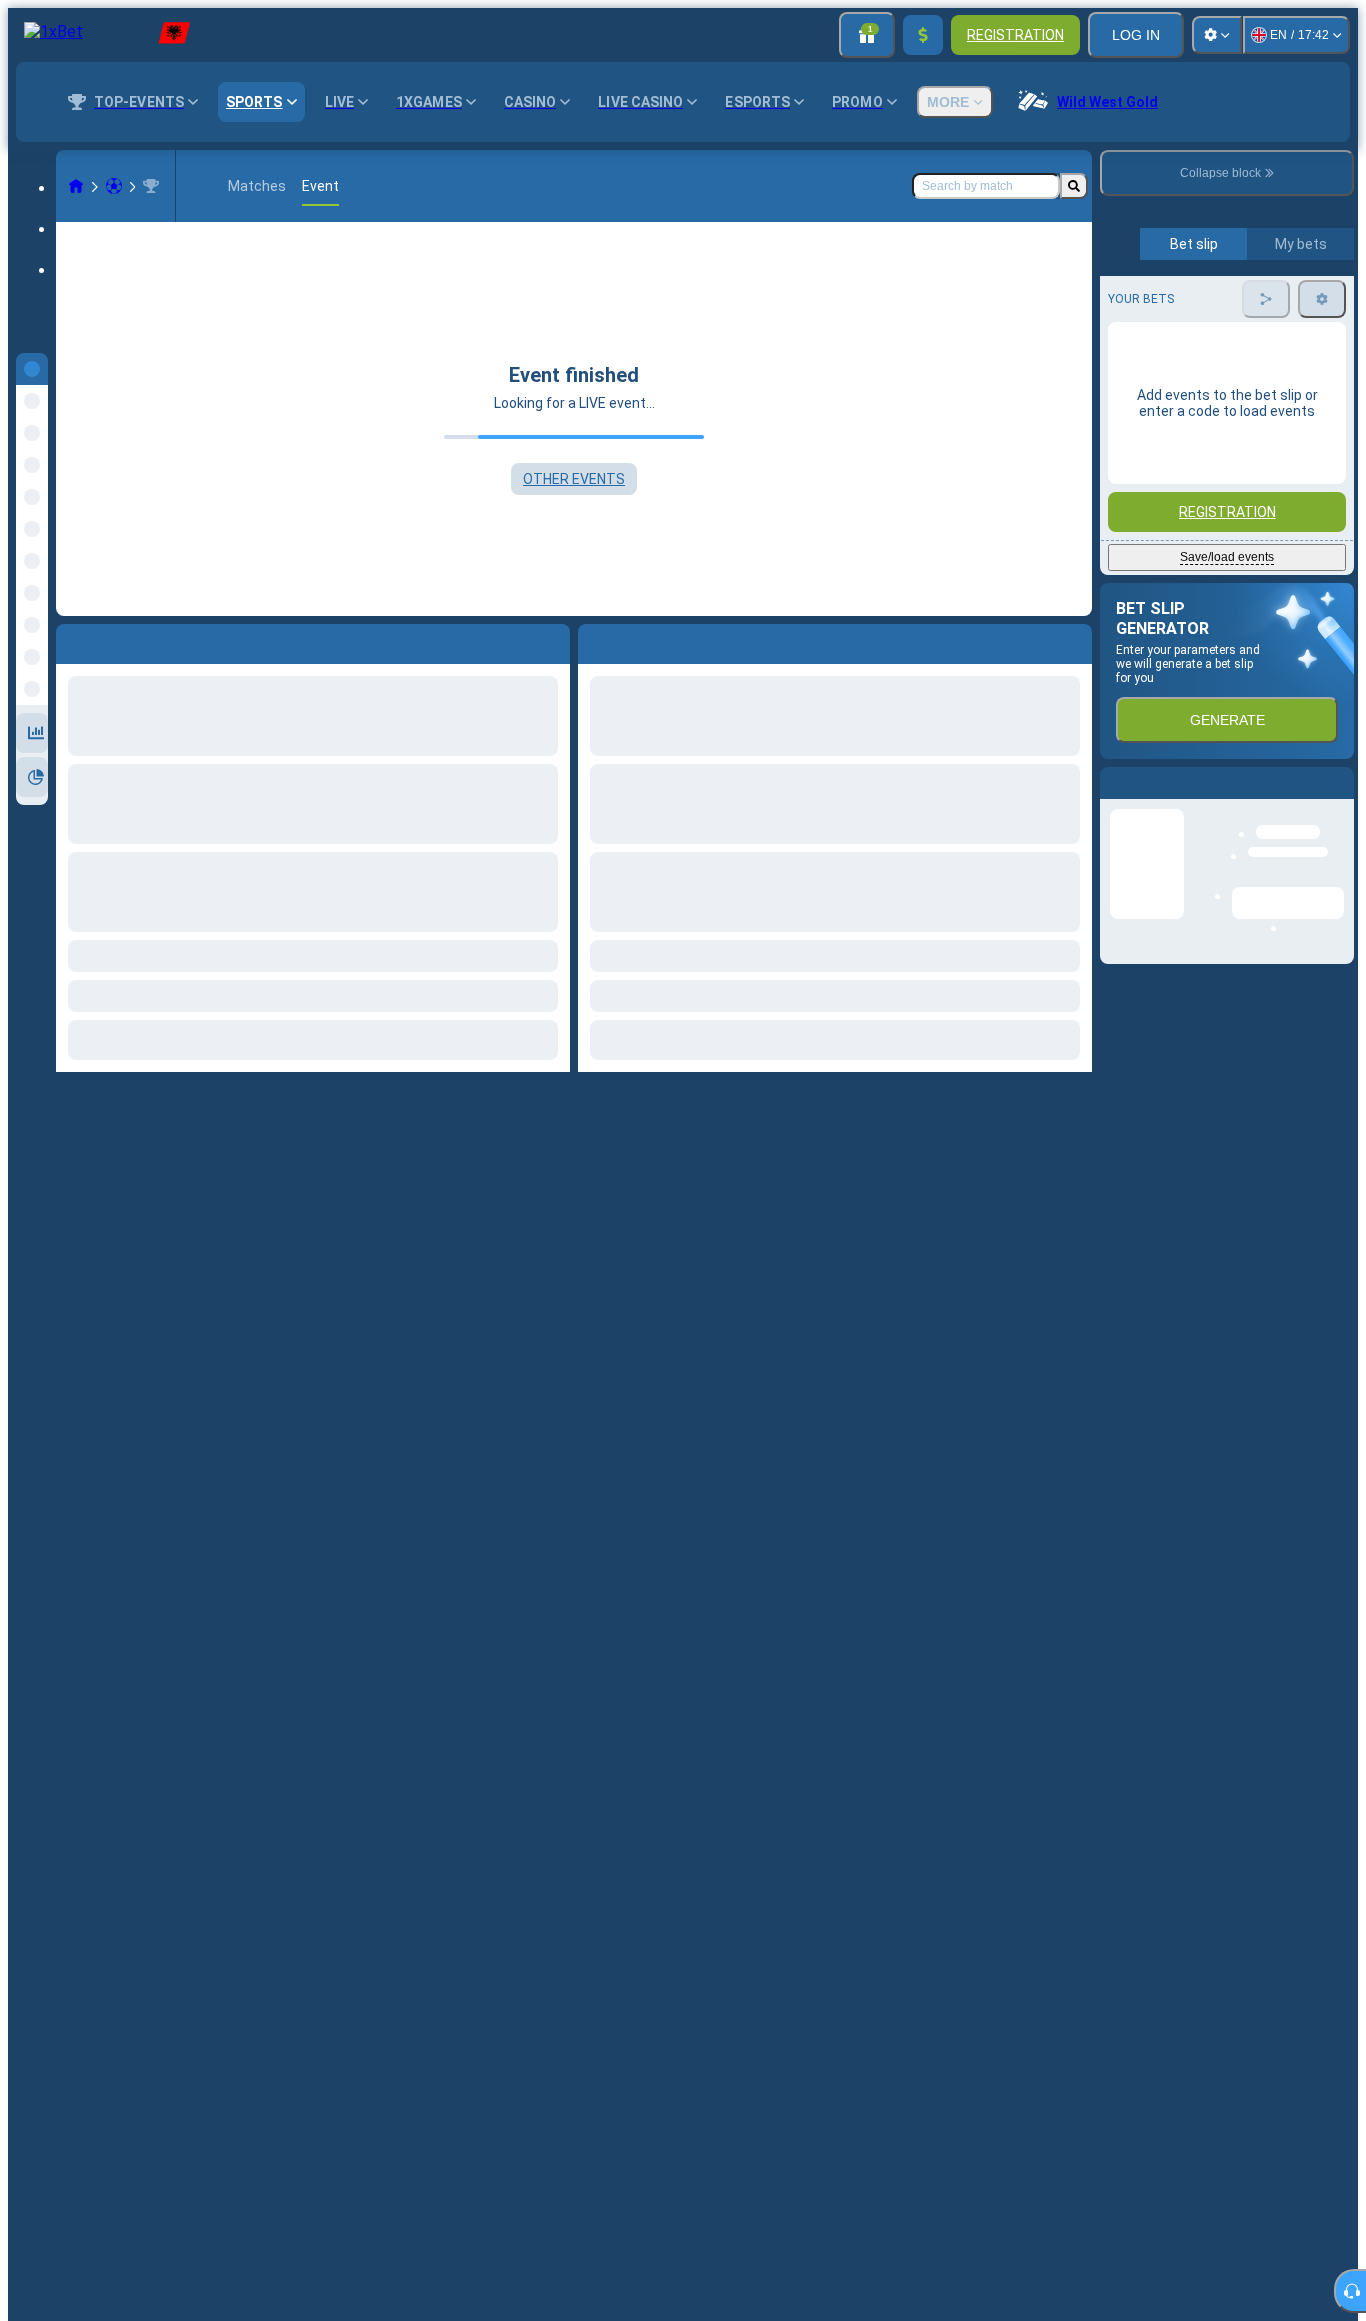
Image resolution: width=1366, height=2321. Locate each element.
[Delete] (1072, 640)
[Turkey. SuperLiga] (151, 186)
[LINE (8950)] (76, 186)
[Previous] (594, 640)
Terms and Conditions (1236, 471)
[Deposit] (923, 35)
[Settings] (1217, 35)
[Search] (1074, 186)
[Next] (639, 640)
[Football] (114, 186)
